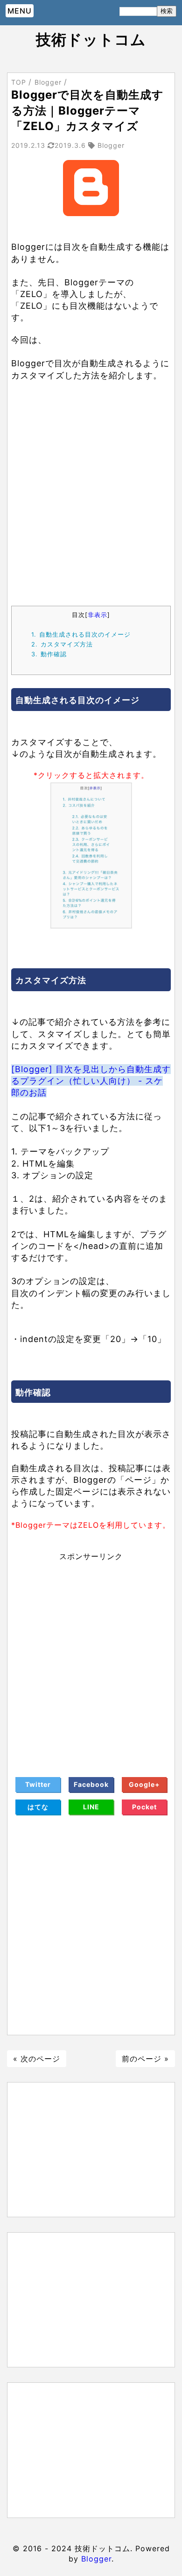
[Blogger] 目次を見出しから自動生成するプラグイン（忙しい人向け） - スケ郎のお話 (91, 1081)
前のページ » (145, 2059)
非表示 (98, 615)
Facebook (91, 1784)
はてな (38, 1807)
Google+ (144, 1784)
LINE (91, 1807)
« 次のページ (37, 2059)
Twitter (38, 1784)
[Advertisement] (91, 505)
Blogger (96, 2559)
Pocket (144, 1807)
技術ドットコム (91, 40)
